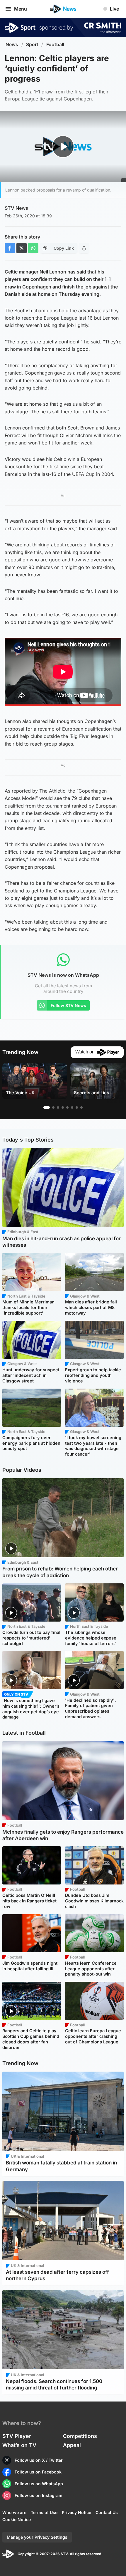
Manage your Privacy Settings (37, 2537)
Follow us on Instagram (39, 2495)
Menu (21, 9)
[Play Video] (63, 147)
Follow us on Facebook (38, 2472)
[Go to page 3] (58, 1107)
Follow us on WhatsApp (39, 2484)
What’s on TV (19, 2445)
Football (55, 45)
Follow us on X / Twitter (39, 2460)
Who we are (14, 2512)
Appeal (72, 2445)
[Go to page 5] (67, 1107)
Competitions (80, 2436)
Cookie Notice (17, 2519)
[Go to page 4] (63, 1107)
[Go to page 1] (47, 1107)
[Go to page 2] (53, 1107)
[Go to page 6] (72, 1107)
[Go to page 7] (77, 1107)
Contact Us (107, 2512)
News (12, 45)
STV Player (17, 2436)
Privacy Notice (76, 2512)
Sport (32, 45)
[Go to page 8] (81, 1107)
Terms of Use (44, 2512)
